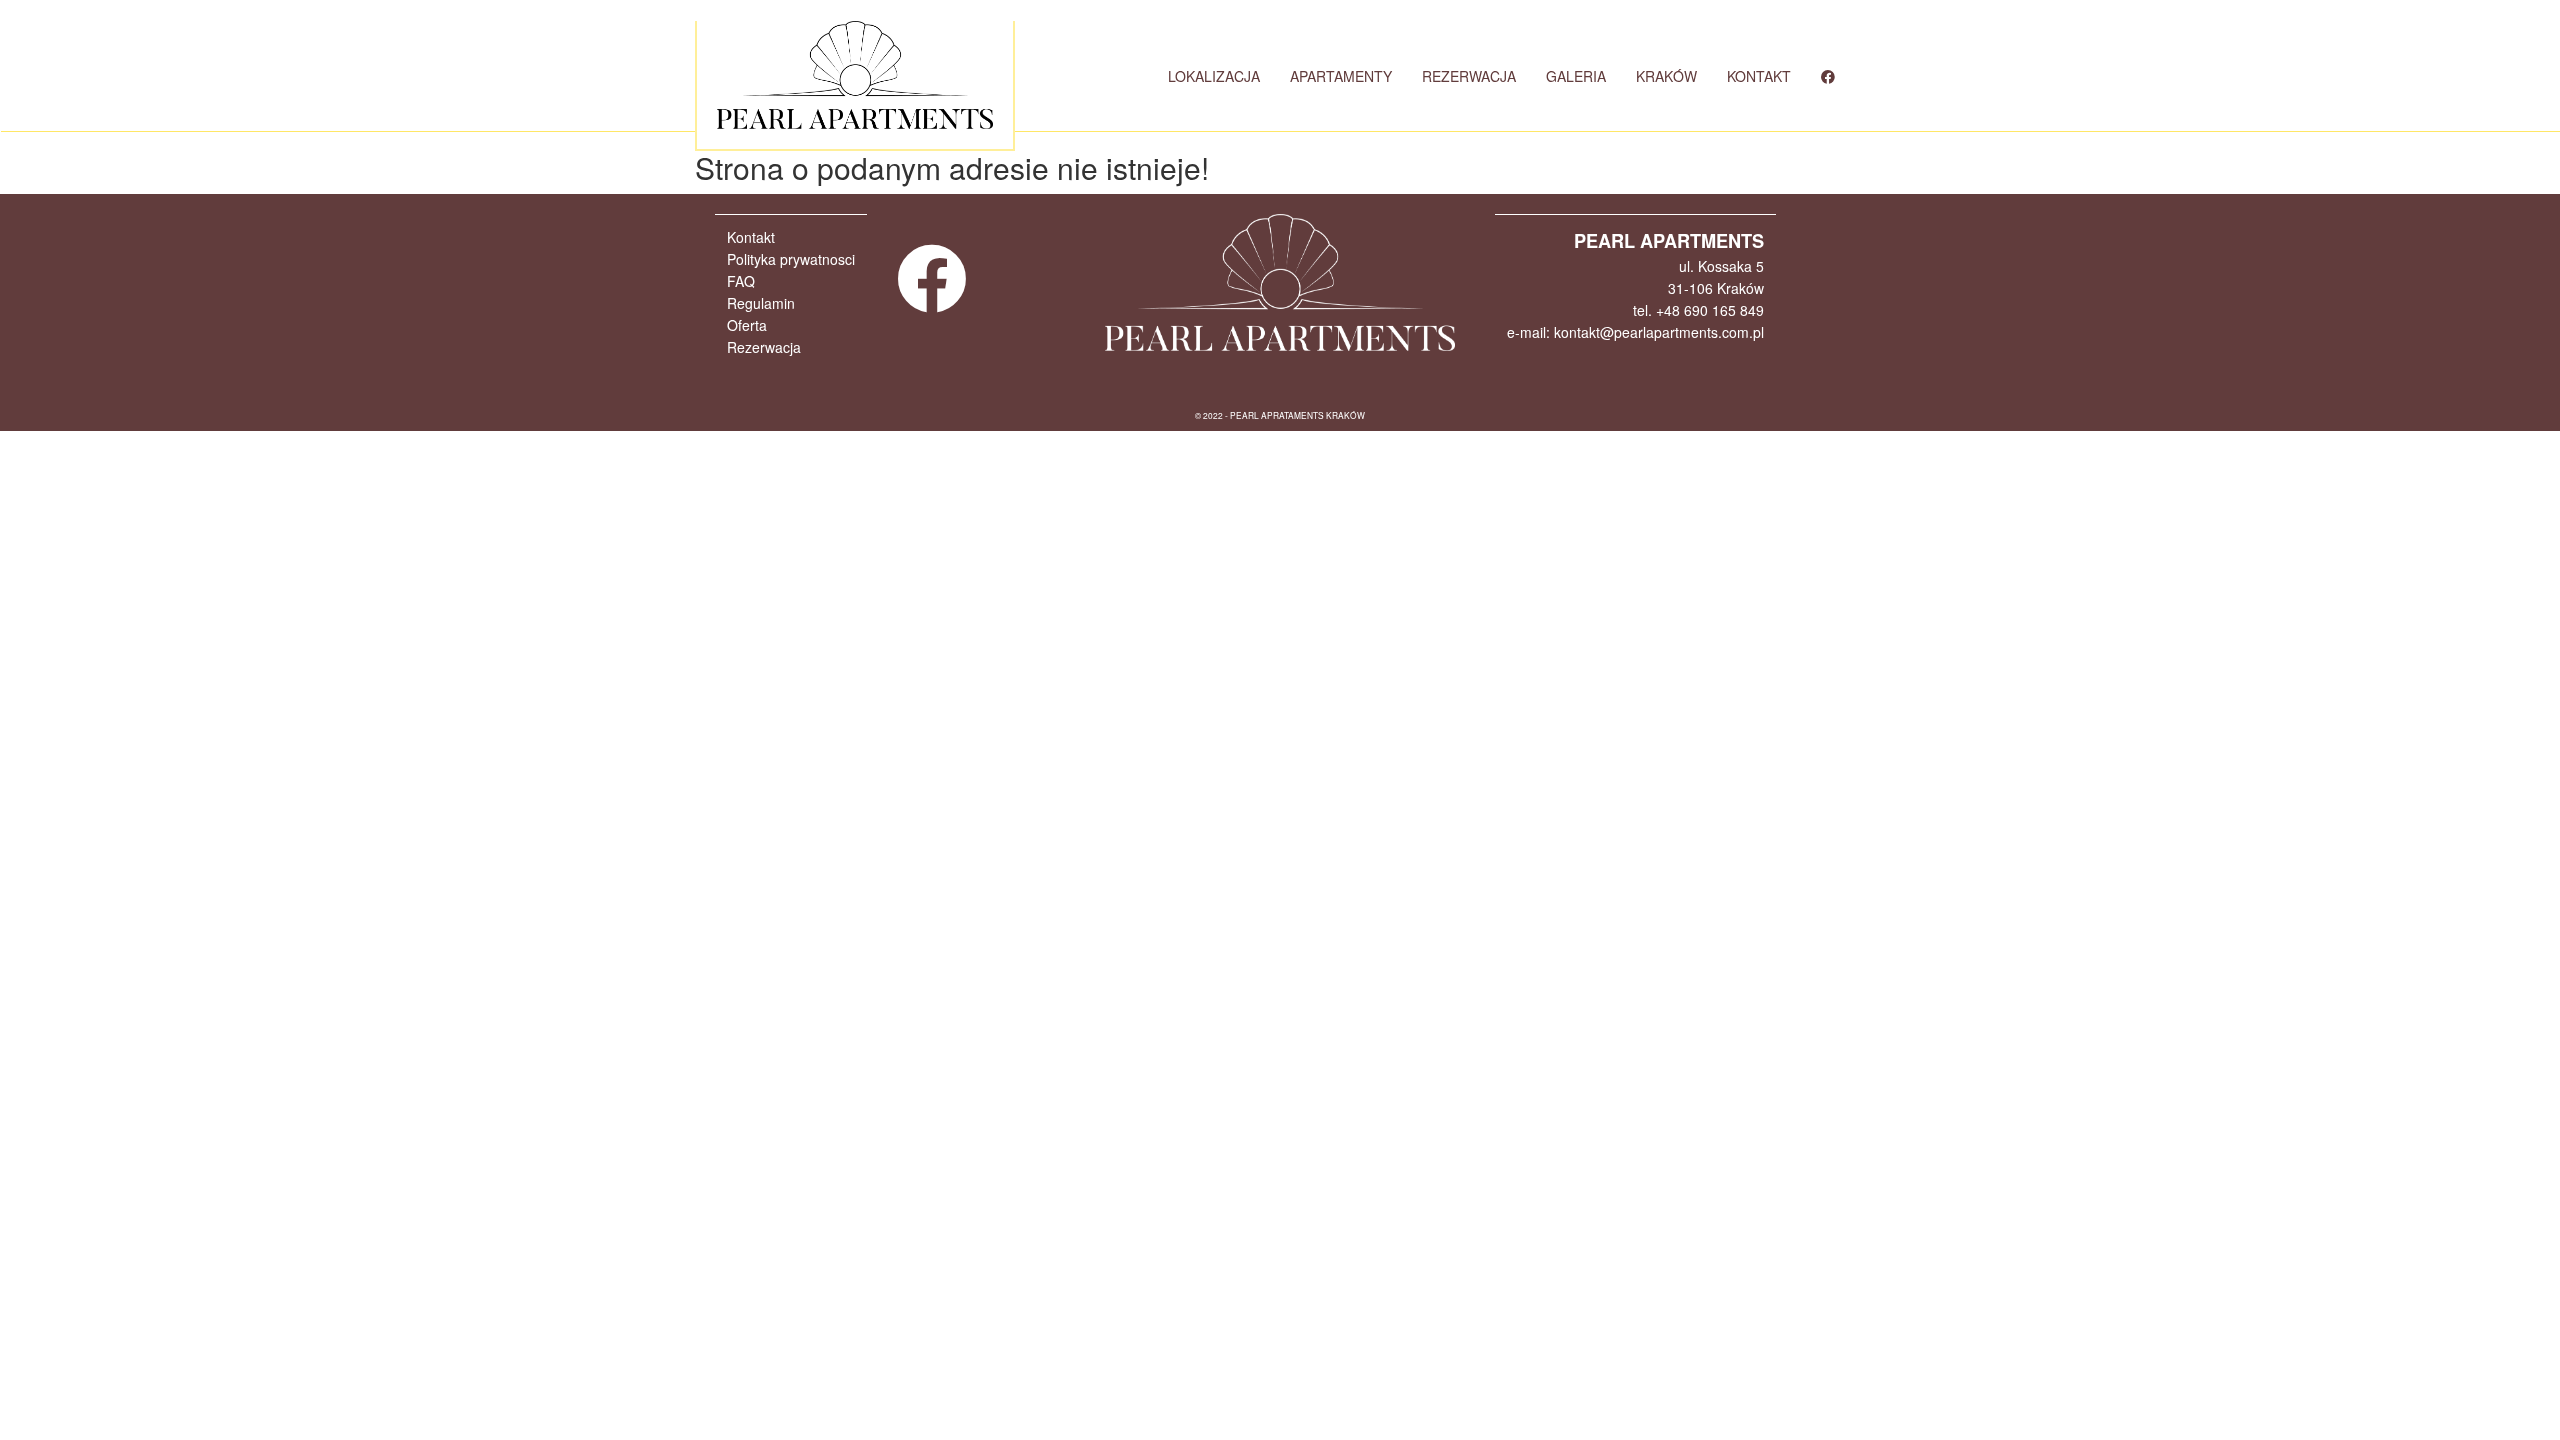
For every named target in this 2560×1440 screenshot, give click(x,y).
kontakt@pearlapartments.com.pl (1659, 332)
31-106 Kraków (1716, 288)
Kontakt (751, 237)
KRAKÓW (1666, 76)
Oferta (747, 325)
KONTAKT (1759, 76)
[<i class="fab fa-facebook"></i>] (1828, 76)
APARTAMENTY (1341, 76)
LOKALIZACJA (1214, 76)
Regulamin (761, 303)
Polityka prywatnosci (791, 259)
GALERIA (1576, 76)
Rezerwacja (764, 347)
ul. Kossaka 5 (1721, 266)
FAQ (741, 281)
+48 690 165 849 (1710, 310)
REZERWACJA (1469, 76)
